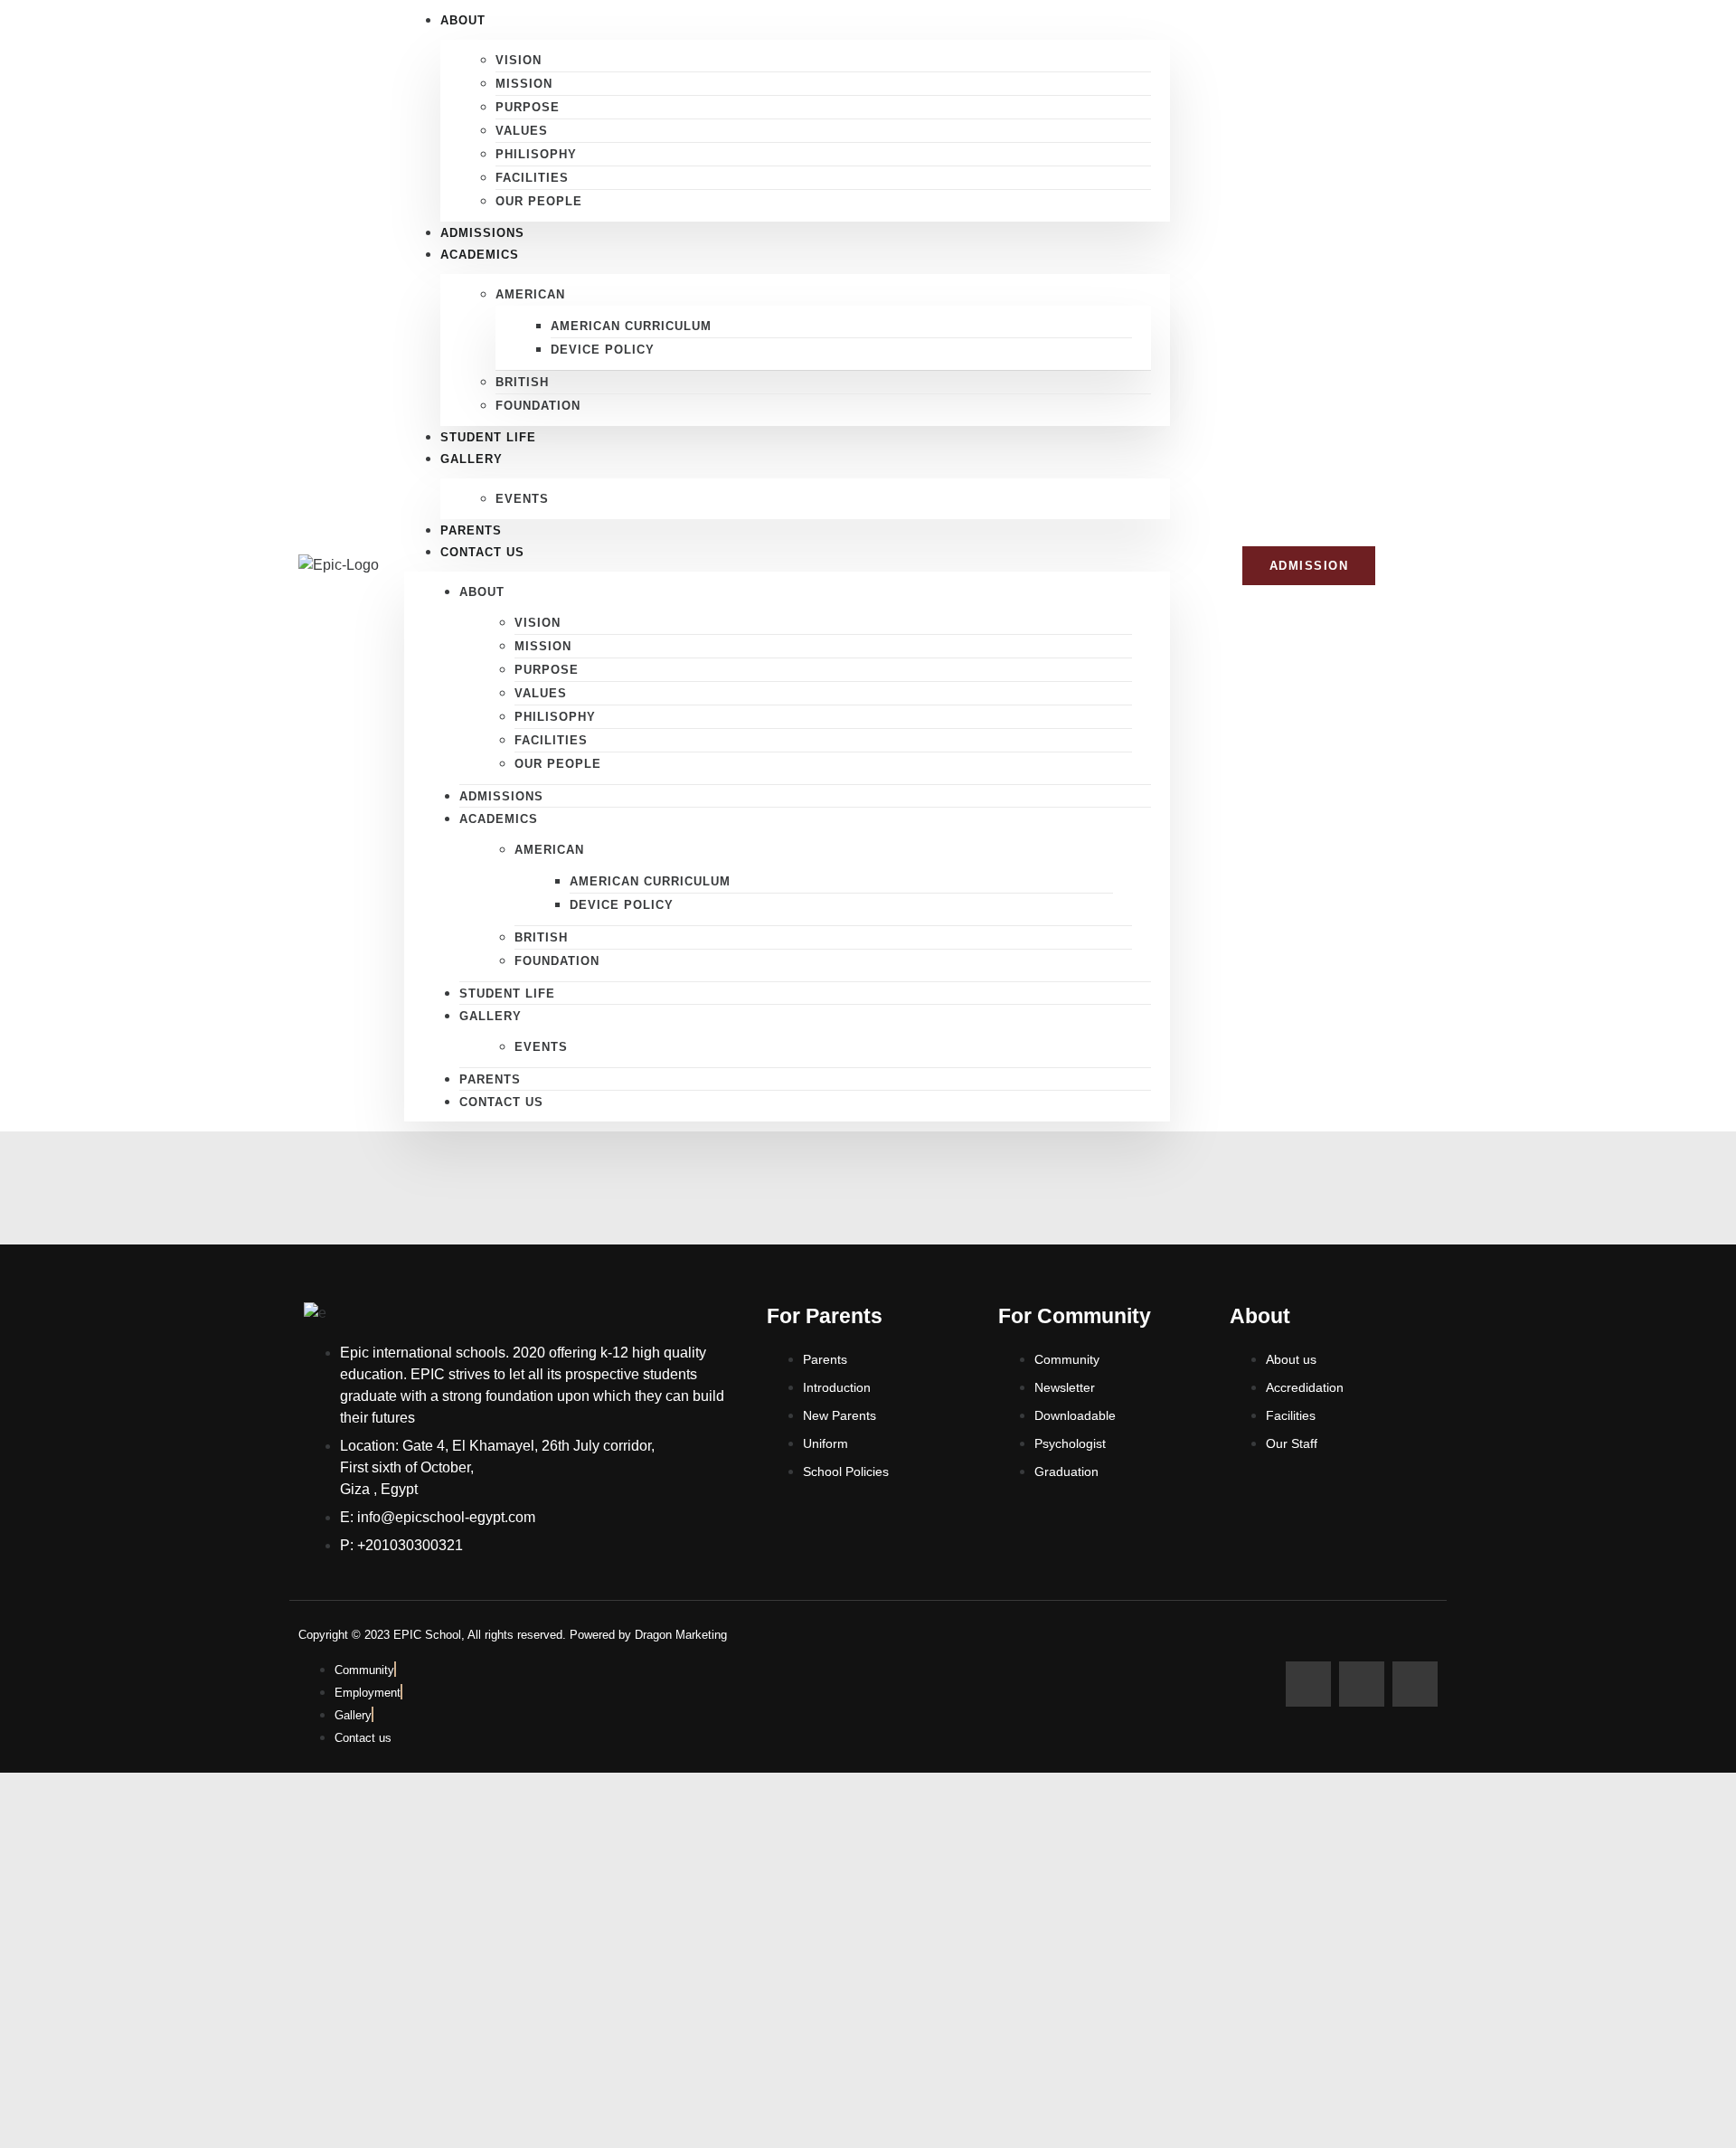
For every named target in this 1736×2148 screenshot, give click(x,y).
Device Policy (603, 350)
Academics (480, 255)
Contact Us (482, 552)
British (522, 382)
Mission (524, 84)
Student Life (507, 994)
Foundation (538, 406)
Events (522, 499)
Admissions (501, 796)
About (482, 592)
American (530, 294)
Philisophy (536, 154)
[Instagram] (1362, 1684)
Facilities (532, 178)
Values (522, 131)
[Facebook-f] (1308, 1684)
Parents (490, 1079)
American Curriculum (631, 326)
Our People (539, 201)
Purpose (528, 107)
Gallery (472, 459)
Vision (519, 60)
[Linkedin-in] (1415, 1684)
